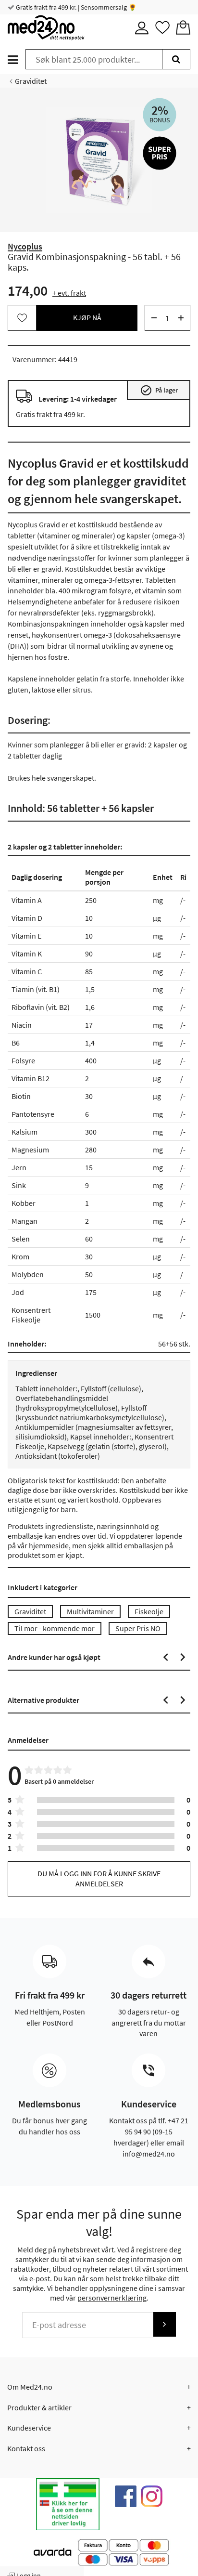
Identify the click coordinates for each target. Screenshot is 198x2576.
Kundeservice (29, 2428)
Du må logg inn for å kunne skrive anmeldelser (99, 1878)
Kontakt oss (26, 2448)
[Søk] (176, 59)
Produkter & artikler (39, 2407)
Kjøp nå (87, 317)
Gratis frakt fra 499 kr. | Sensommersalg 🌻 (75, 7)
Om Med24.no (30, 2387)
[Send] (164, 2324)
